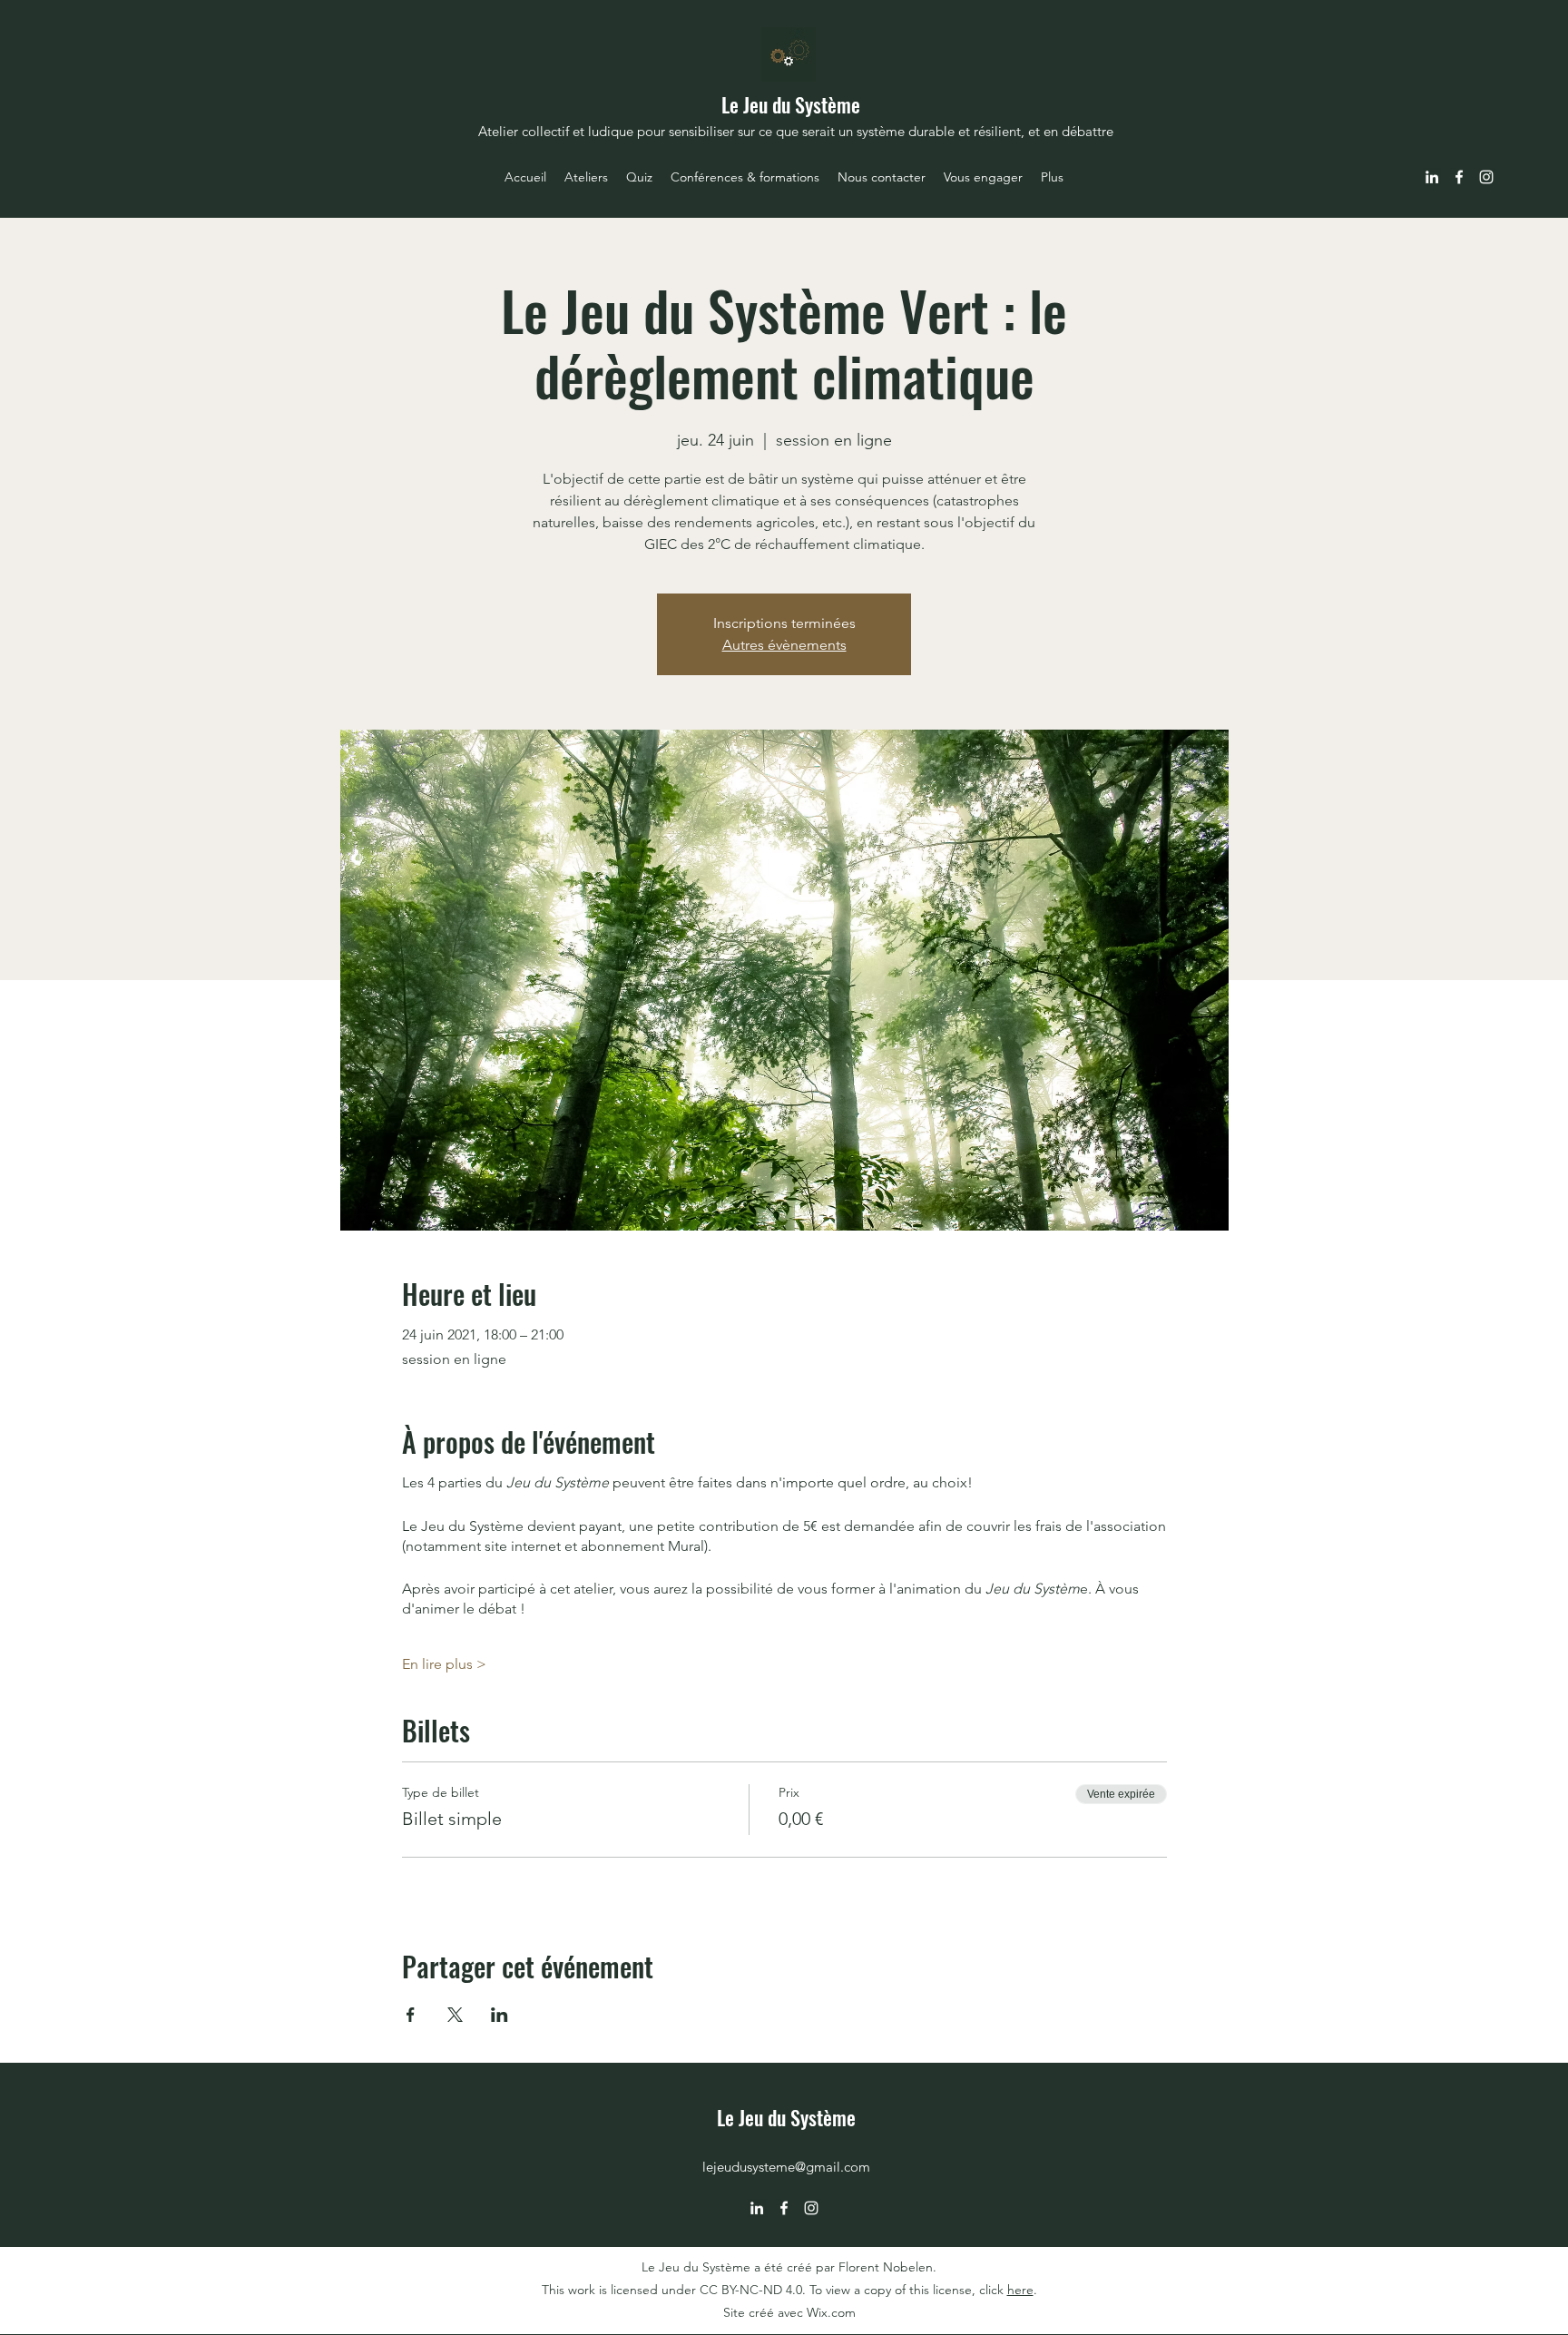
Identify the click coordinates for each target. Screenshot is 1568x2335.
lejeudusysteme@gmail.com (786, 2167)
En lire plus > (444, 1664)
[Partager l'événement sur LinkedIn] (500, 2015)
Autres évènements (784, 645)
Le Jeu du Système (791, 104)
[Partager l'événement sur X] (455, 2015)
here (1020, 2290)
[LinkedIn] (1432, 177)
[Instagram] (1486, 177)
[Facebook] (1459, 177)
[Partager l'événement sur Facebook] (411, 2015)
